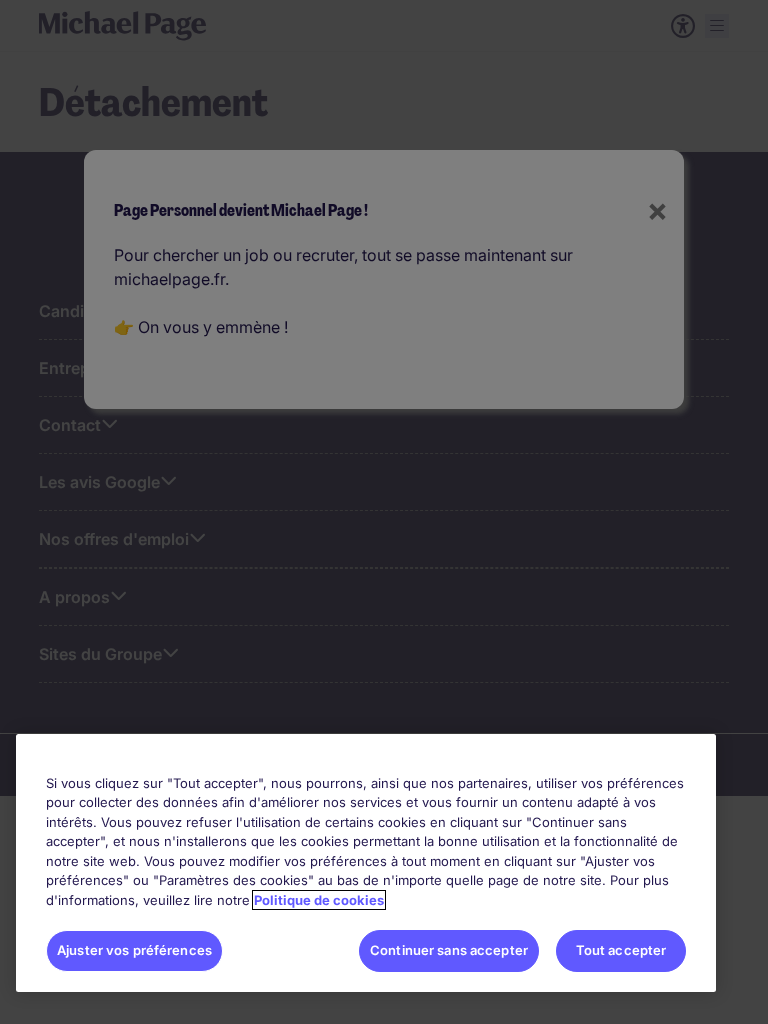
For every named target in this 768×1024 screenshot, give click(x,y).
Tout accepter (621, 950)
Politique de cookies (319, 900)
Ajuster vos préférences (134, 950)
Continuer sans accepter (449, 950)
